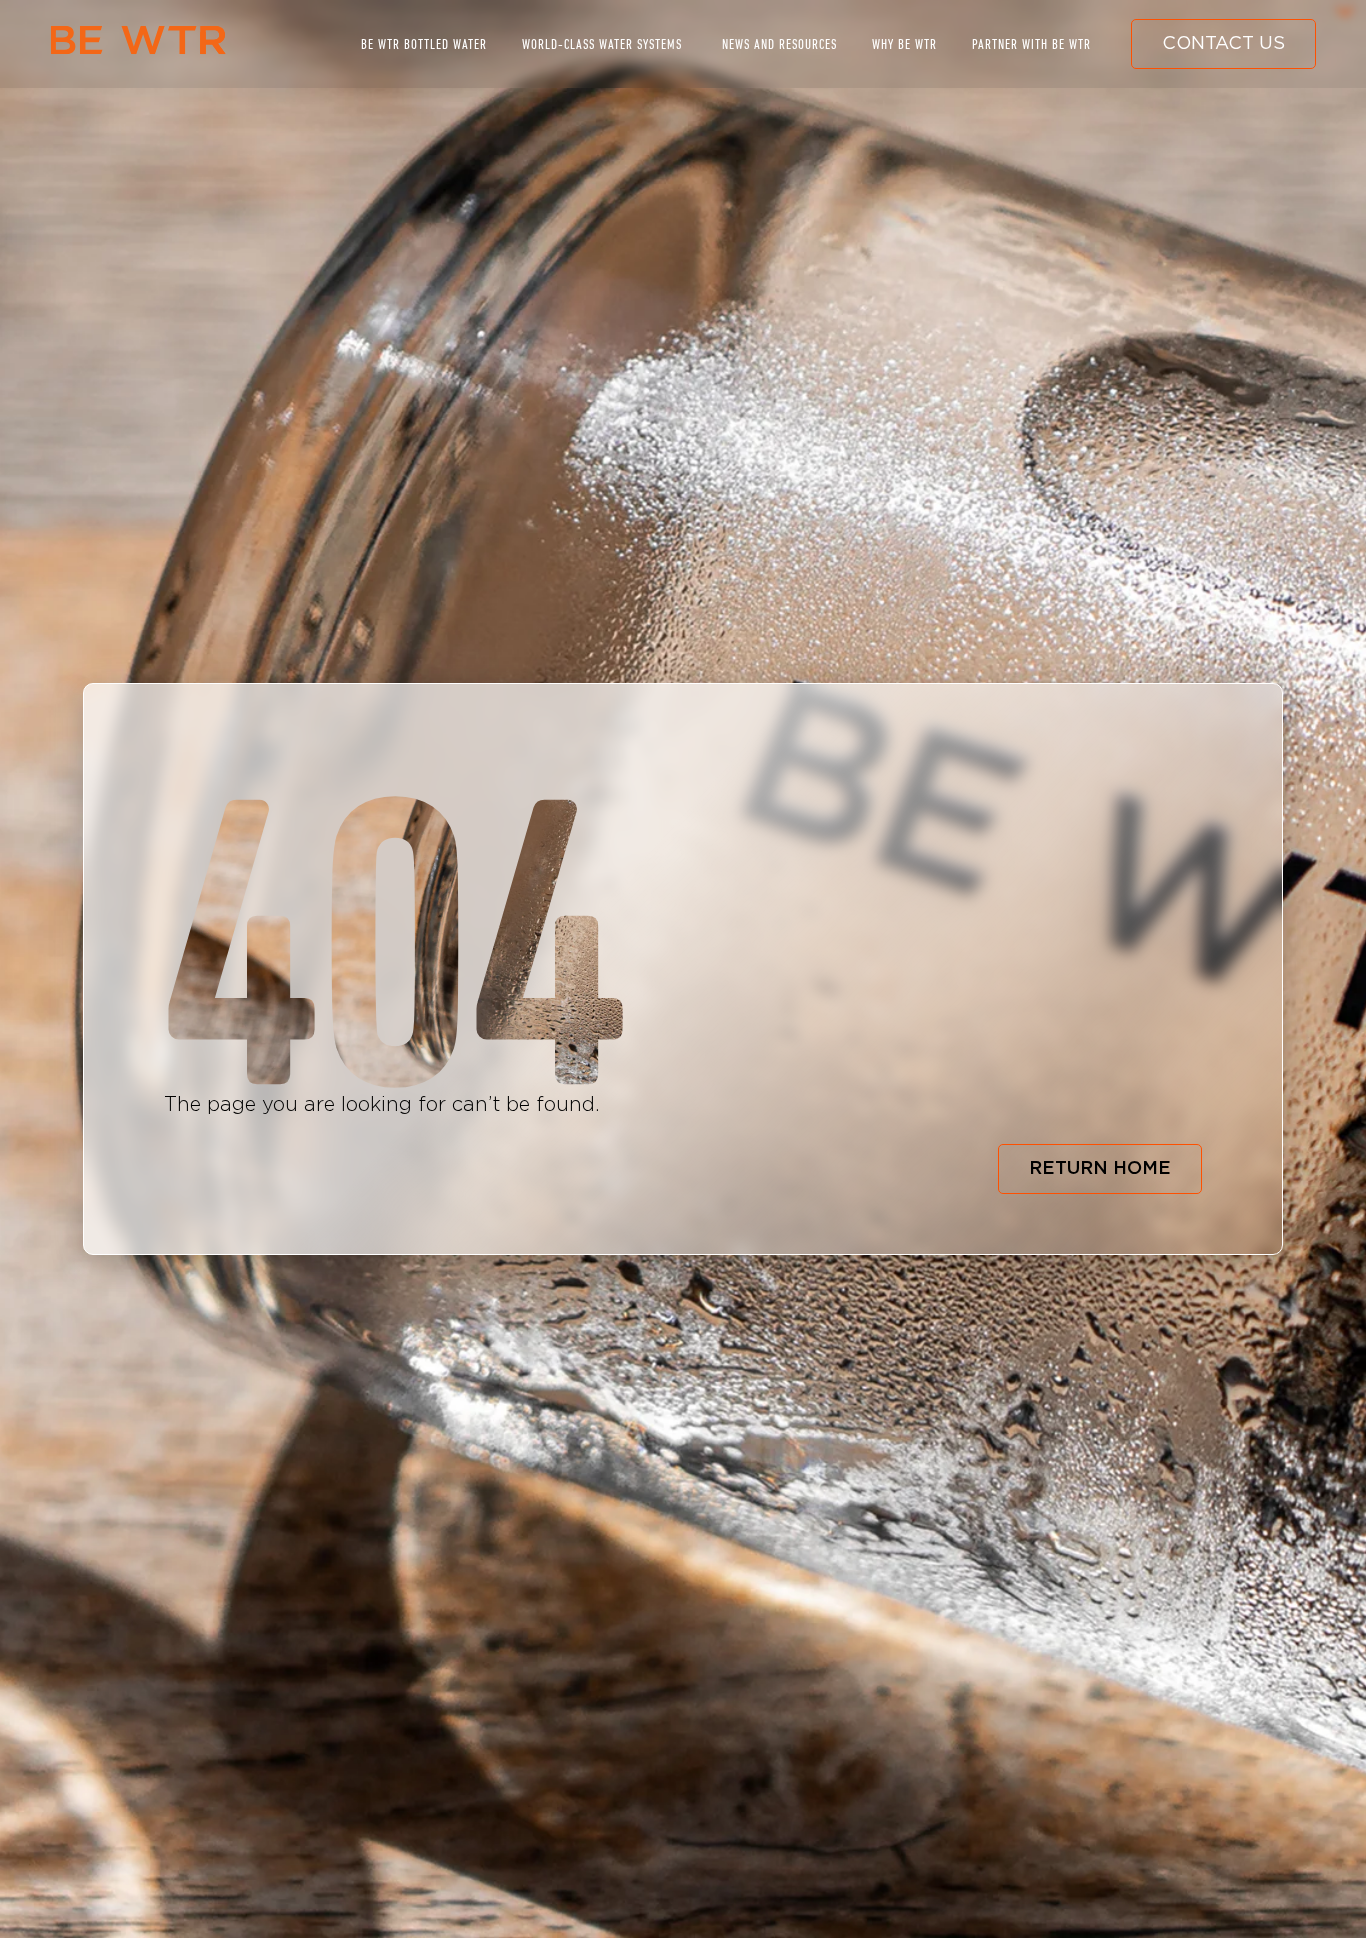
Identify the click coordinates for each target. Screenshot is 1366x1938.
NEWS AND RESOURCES (779, 44)
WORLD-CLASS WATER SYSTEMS (602, 44)
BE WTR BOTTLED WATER (424, 44)
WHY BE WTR (904, 44)
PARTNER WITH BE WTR (1031, 44)
